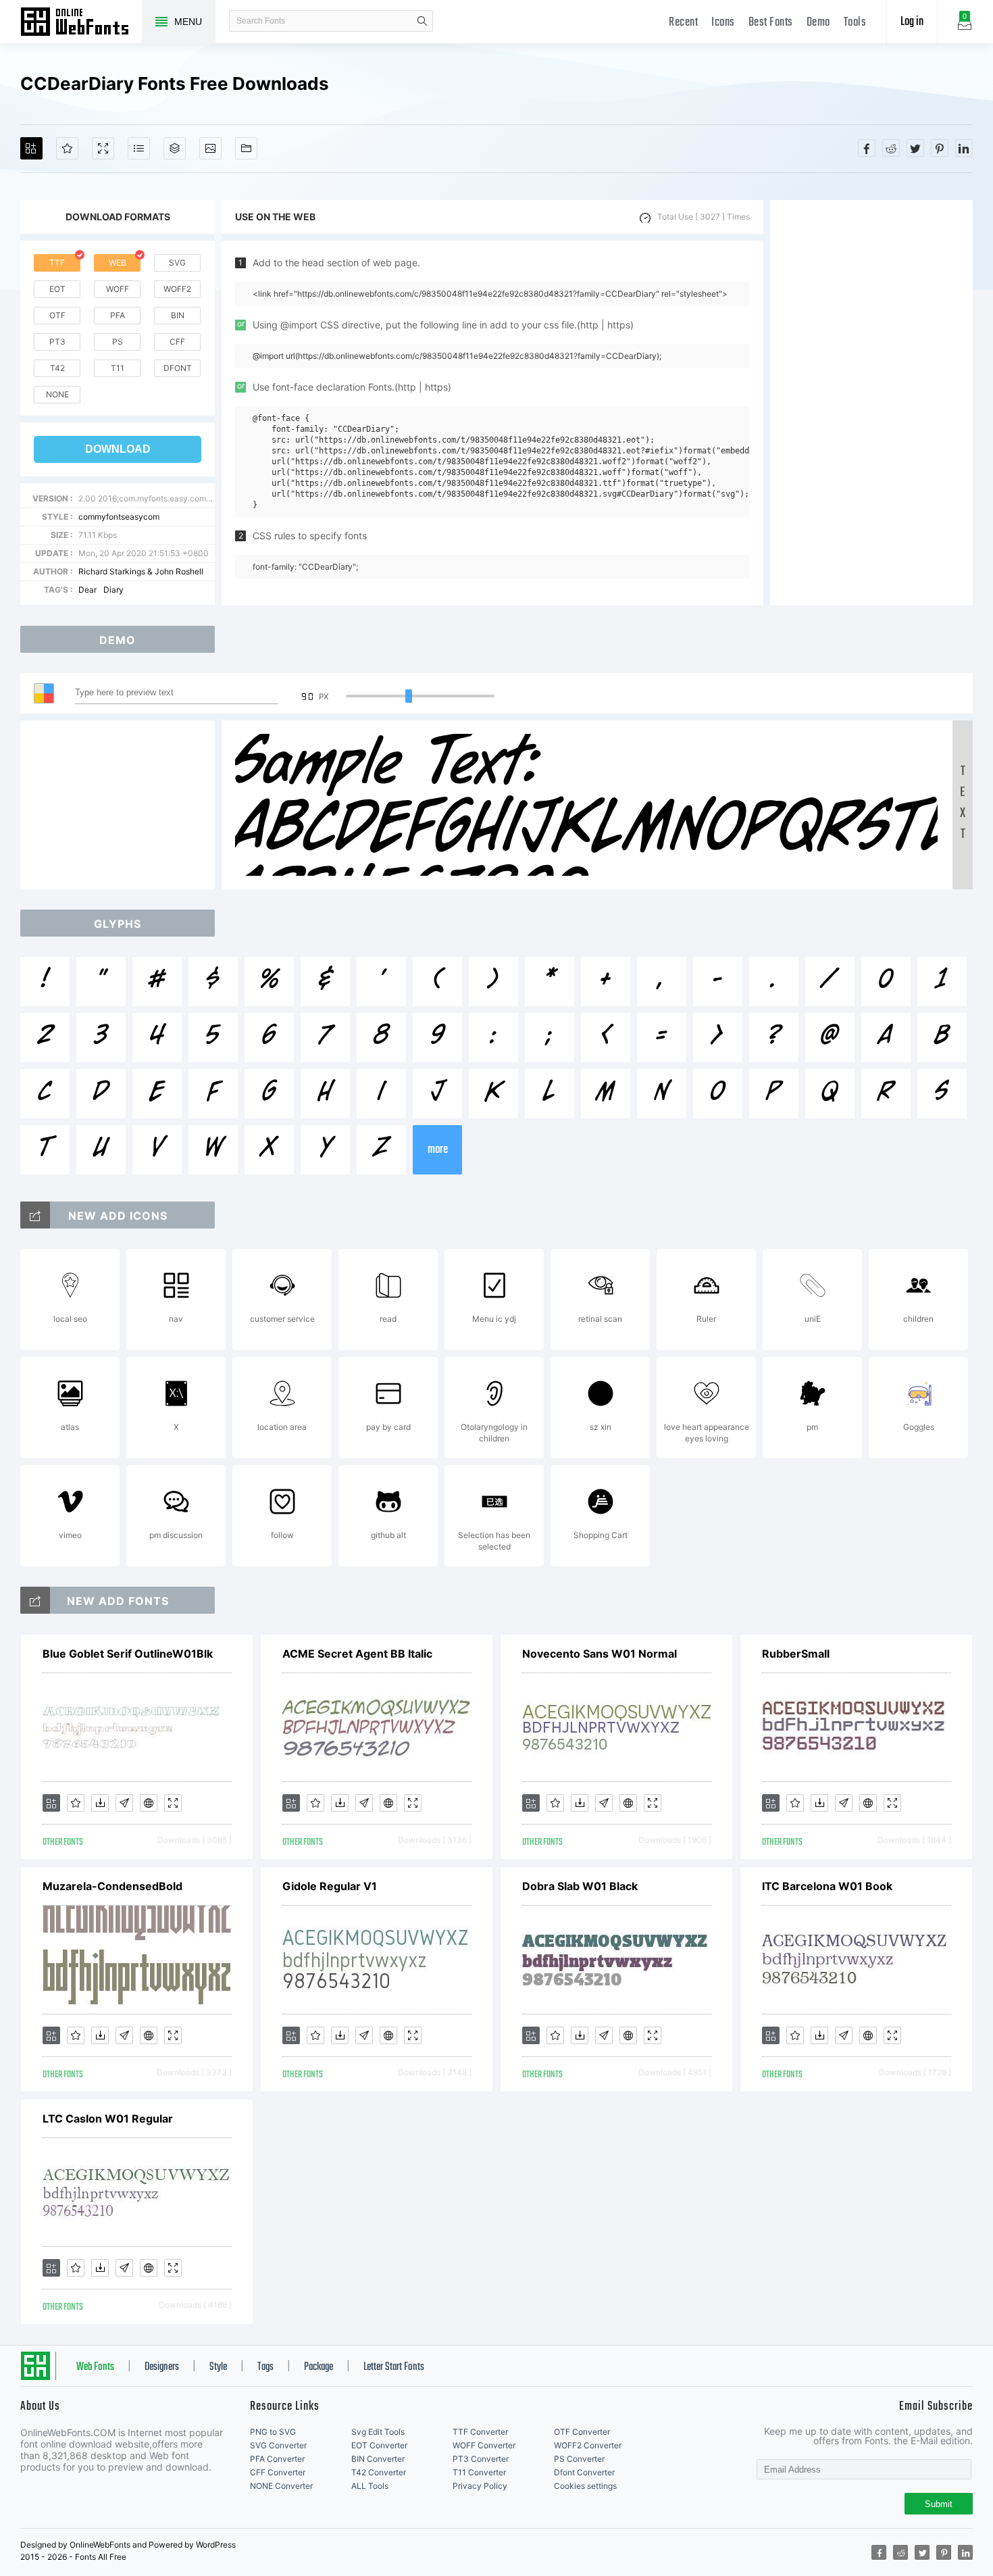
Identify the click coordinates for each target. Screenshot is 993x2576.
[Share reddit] (891, 148)
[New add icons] (35, 1215)
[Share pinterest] (940, 148)
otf (57, 315)
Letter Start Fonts (394, 2367)
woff (118, 289)
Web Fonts (95, 2367)
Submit (939, 2504)
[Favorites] (67, 148)
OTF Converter (582, 2432)
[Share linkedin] (964, 148)
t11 (118, 368)
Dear (87, 590)
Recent (683, 23)
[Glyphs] (139, 148)
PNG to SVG (273, 2432)
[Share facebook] (867, 148)
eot (57, 289)
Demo (818, 23)
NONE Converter (281, 2486)
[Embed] (149, 1803)
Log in (912, 22)
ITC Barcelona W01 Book (827, 1886)
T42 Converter (379, 2472)
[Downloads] (100, 1803)
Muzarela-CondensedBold (112, 1886)
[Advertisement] (871, 403)
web (118, 263)
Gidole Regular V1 (330, 1886)
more (438, 1150)
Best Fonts (771, 23)
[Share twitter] (915, 148)
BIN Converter (378, 2459)
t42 (57, 368)
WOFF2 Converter (588, 2445)
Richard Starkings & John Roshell (141, 571)
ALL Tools (370, 2486)
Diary (113, 590)
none (57, 394)
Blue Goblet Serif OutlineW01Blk (128, 1654)
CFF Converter (278, 2472)
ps (118, 342)
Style (218, 2367)
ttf (57, 263)
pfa (118, 315)
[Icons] (210, 148)
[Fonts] (246, 148)
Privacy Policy (480, 2486)
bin (178, 315)
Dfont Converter (584, 2472)
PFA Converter (277, 2459)
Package (319, 2367)
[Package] (175, 148)
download (118, 449)
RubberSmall (796, 1654)
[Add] (31, 148)
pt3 (57, 342)
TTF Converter (480, 2432)
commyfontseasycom (119, 517)
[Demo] (103, 148)
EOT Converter (379, 2445)
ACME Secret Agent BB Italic (357, 1654)
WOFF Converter (484, 2445)
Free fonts (81, 23)
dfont (178, 368)
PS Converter (579, 2459)
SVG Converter (278, 2445)
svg (177, 263)
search (422, 21)
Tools (855, 23)
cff (177, 342)
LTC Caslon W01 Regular (108, 2119)
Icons (723, 23)
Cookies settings (585, 2486)
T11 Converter (479, 2472)
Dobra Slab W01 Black (580, 1886)
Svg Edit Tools (378, 2432)
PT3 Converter (481, 2459)
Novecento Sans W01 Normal (600, 1654)
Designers (162, 2367)
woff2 (177, 289)
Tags (265, 2367)
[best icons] (35, 1600)
